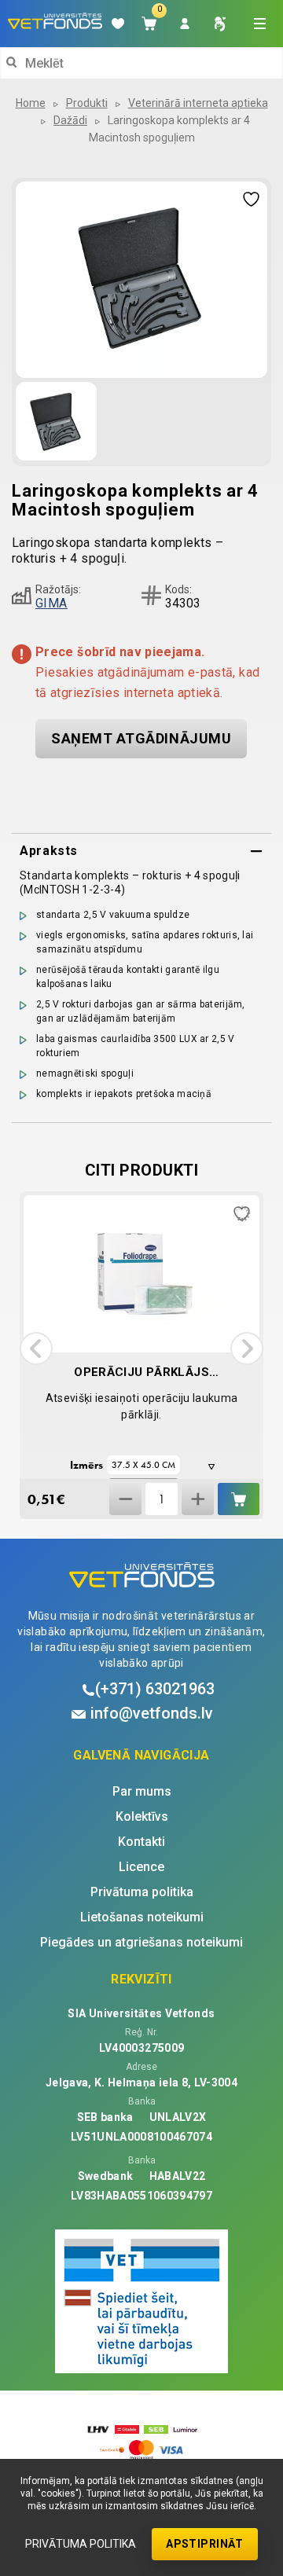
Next (247, 1349)
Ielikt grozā (239, 1499)
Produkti (87, 103)
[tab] (141, 851)
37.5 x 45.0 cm (143, 1465)
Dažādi (70, 120)
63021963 (155, 1689)
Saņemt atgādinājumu (141, 738)
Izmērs (86, 1465)
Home (31, 103)
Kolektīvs (142, 1817)
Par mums (142, 1792)
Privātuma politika (81, 2544)
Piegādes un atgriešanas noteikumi (141, 1943)
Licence (141, 1867)
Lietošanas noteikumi (142, 1917)
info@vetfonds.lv (152, 1713)
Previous (36, 1349)
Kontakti (141, 1842)
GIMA (51, 603)
